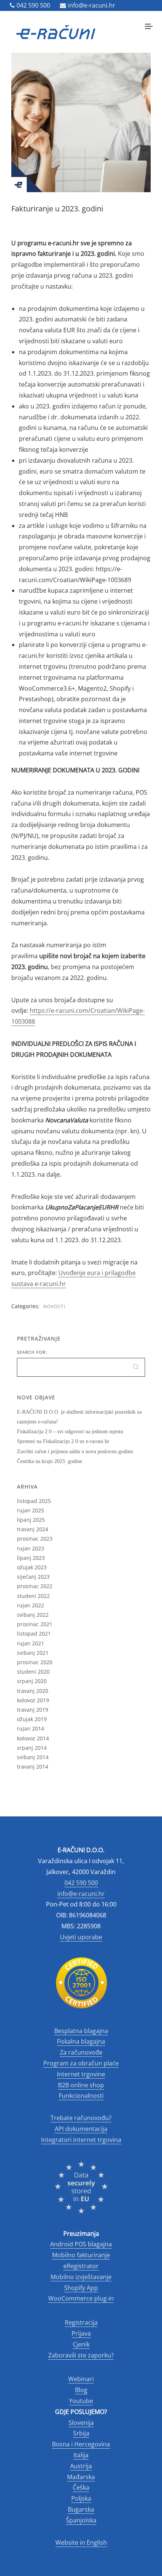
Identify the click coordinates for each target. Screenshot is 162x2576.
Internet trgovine (81, 2074)
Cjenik (81, 2344)
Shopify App (81, 2288)
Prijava (81, 2333)
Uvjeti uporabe (81, 1937)
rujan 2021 (31, 1643)
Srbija (81, 2433)
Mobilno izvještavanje (81, 2277)
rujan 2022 (31, 1605)
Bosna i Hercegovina (81, 2444)
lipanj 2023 (31, 1558)
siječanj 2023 (33, 1577)
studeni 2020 (33, 1672)
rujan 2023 (31, 1548)
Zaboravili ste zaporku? (81, 2355)
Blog (81, 2390)
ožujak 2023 (32, 1567)
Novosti (54, 1306)
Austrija (81, 2466)
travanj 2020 (33, 1691)
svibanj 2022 (33, 1615)
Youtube (81, 2401)
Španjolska (81, 2520)
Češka (81, 2487)
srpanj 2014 (32, 1748)
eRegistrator (81, 2266)
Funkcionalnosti (81, 2096)
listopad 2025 (34, 1501)
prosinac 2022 (35, 1586)
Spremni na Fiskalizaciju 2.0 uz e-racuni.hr (63, 1441)
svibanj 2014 (33, 1757)
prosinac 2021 (35, 1624)
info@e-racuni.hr (92, 5)
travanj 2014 (33, 1767)
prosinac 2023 (35, 1539)
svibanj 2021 (33, 1653)
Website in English (81, 2542)
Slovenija (81, 2423)
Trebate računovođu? (81, 2118)
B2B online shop (81, 2085)
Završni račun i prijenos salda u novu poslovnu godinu (75, 1452)
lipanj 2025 (31, 1520)
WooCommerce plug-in (81, 2298)
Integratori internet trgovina (81, 2140)
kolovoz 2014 (33, 1738)
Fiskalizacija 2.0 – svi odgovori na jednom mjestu (70, 1432)
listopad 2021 (34, 1634)
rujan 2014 (31, 1728)
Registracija (81, 2322)
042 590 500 (33, 5)
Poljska (81, 2498)
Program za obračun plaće (81, 2063)
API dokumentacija (81, 2129)
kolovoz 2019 (33, 1700)
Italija (81, 2455)
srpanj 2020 (32, 1681)
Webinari (81, 2379)
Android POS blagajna (81, 2244)
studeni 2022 (33, 1596)
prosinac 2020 (35, 1662)
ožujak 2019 (32, 1719)
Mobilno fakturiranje (81, 2255)
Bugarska (81, 2509)
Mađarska (81, 2477)
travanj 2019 (33, 1710)
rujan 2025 (31, 1510)
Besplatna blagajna (81, 2031)
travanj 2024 (33, 1529)
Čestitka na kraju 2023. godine (50, 1461)
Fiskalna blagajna (81, 2041)
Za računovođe (81, 2052)
